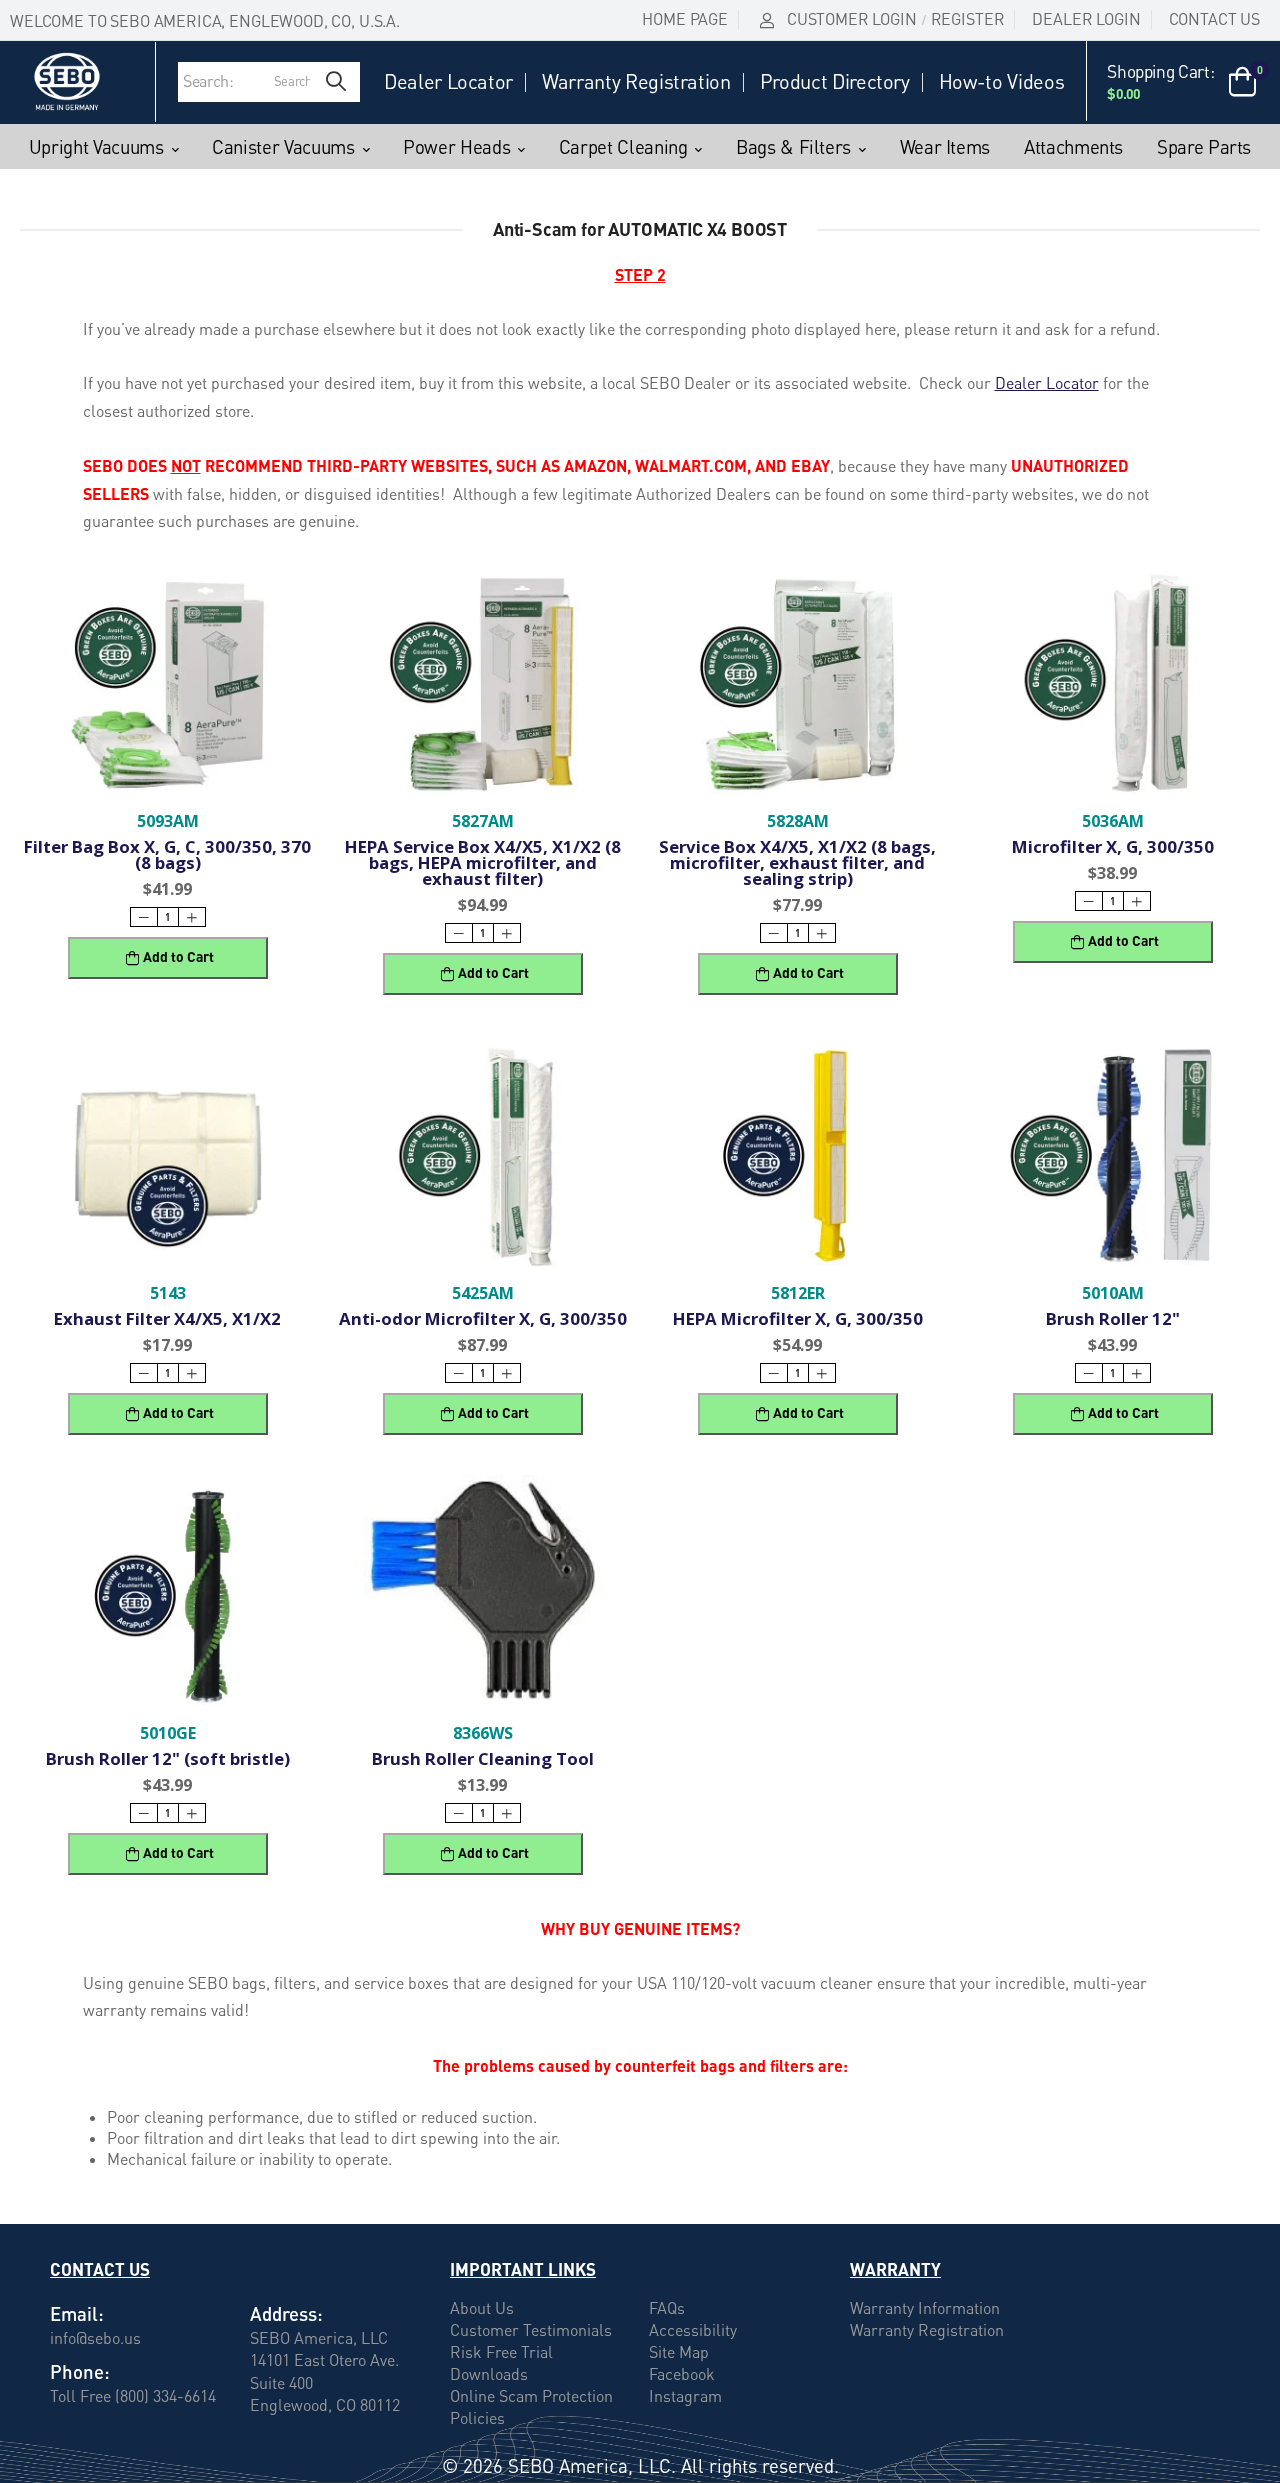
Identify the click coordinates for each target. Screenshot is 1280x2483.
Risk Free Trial (501, 2352)
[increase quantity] (192, 917)
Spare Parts (1204, 147)
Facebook (682, 2374)
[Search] (336, 82)
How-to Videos (1001, 82)
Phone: (80, 2371)
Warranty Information (925, 2308)
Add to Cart (178, 956)
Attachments (1073, 147)
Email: (77, 2313)
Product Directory (835, 82)
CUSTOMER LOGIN (852, 19)
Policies (477, 2418)
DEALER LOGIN (1086, 19)
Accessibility (693, 2330)
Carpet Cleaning (623, 147)
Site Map (679, 2352)
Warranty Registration (636, 82)
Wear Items (945, 147)
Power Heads (456, 147)
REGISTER (968, 19)
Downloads (489, 2374)
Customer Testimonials (531, 2330)
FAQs (667, 2308)
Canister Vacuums (283, 147)
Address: (286, 2313)
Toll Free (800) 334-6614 (133, 2395)
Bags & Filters (793, 147)
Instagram (685, 2396)
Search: (208, 81)
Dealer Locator (448, 82)
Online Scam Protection (531, 2396)
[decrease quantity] (144, 917)
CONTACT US (1214, 19)
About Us (482, 2308)
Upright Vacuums (96, 147)
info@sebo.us (95, 2338)
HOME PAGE (685, 19)
